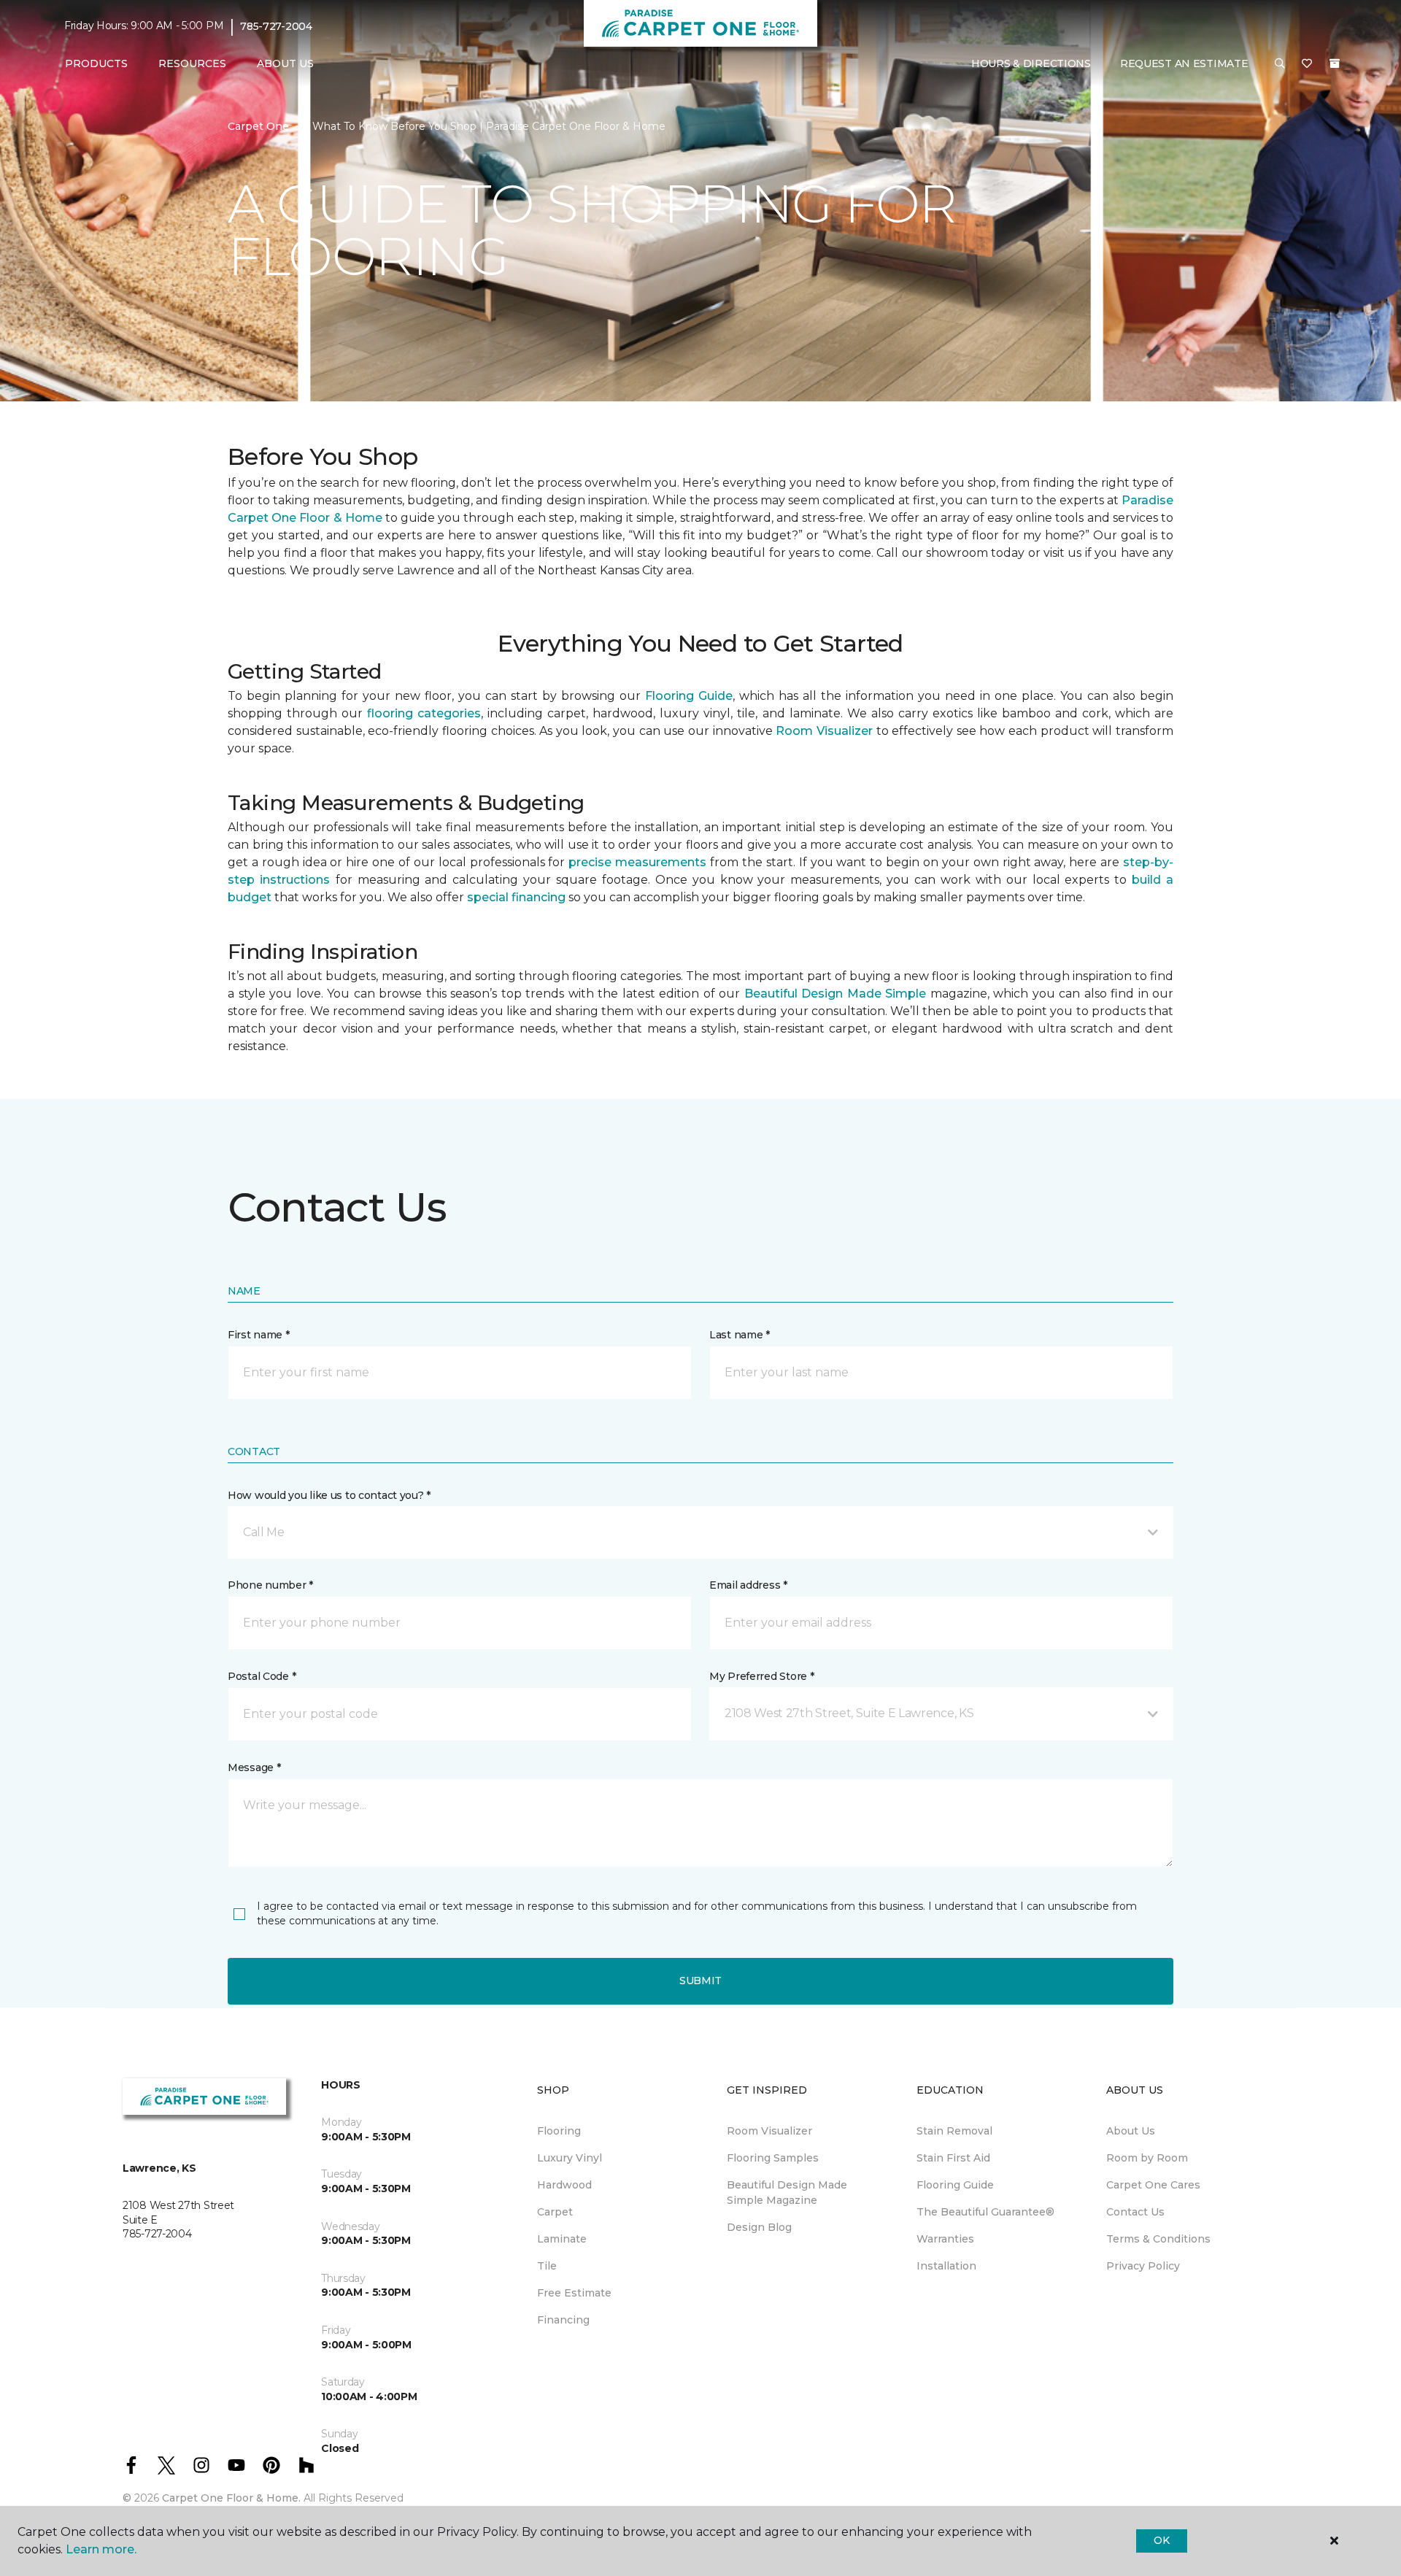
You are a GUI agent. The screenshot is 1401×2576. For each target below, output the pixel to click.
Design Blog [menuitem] (759, 2227)
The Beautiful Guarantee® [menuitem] (985, 2212)
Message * (254, 1767)
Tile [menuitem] (547, 2266)
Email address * (748, 1585)
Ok (1161, 2540)
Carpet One (258, 126)
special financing (516, 897)
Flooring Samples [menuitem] (773, 2158)
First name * (259, 1335)
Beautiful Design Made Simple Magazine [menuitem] (787, 2193)
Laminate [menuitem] (562, 2239)
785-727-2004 (276, 26)
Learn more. (101, 2549)
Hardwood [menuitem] (564, 2185)
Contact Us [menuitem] (1135, 2212)
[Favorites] (1307, 64)
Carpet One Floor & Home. (231, 2498)
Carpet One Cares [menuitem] (1153, 2185)
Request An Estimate (1184, 63)
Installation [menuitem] (946, 2266)
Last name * (740, 1335)
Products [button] (96, 63)
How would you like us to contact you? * (329, 1495)
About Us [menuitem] (1131, 2131)
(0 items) (1335, 63)
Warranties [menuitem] (945, 2239)
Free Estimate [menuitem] (574, 2293)
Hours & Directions (1031, 63)
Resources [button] (192, 63)
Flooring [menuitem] (559, 2131)
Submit (700, 1981)
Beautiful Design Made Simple (835, 994)
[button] (1280, 64)
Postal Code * (262, 1676)
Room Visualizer (824, 731)
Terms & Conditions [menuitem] (1158, 2239)
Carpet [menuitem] (555, 2212)
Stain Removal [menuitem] (954, 2131)
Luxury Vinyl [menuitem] (570, 2158)
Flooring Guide (689, 696)
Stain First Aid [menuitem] (953, 2158)
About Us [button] (285, 63)
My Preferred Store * (761, 1676)
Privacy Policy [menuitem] (1143, 2266)
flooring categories (424, 713)
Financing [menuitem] (563, 2320)
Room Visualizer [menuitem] (769, 2131)
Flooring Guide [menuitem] (955, 2185)
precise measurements (637, 862)
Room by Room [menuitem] (1147, 2158)
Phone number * (270, 1585)
